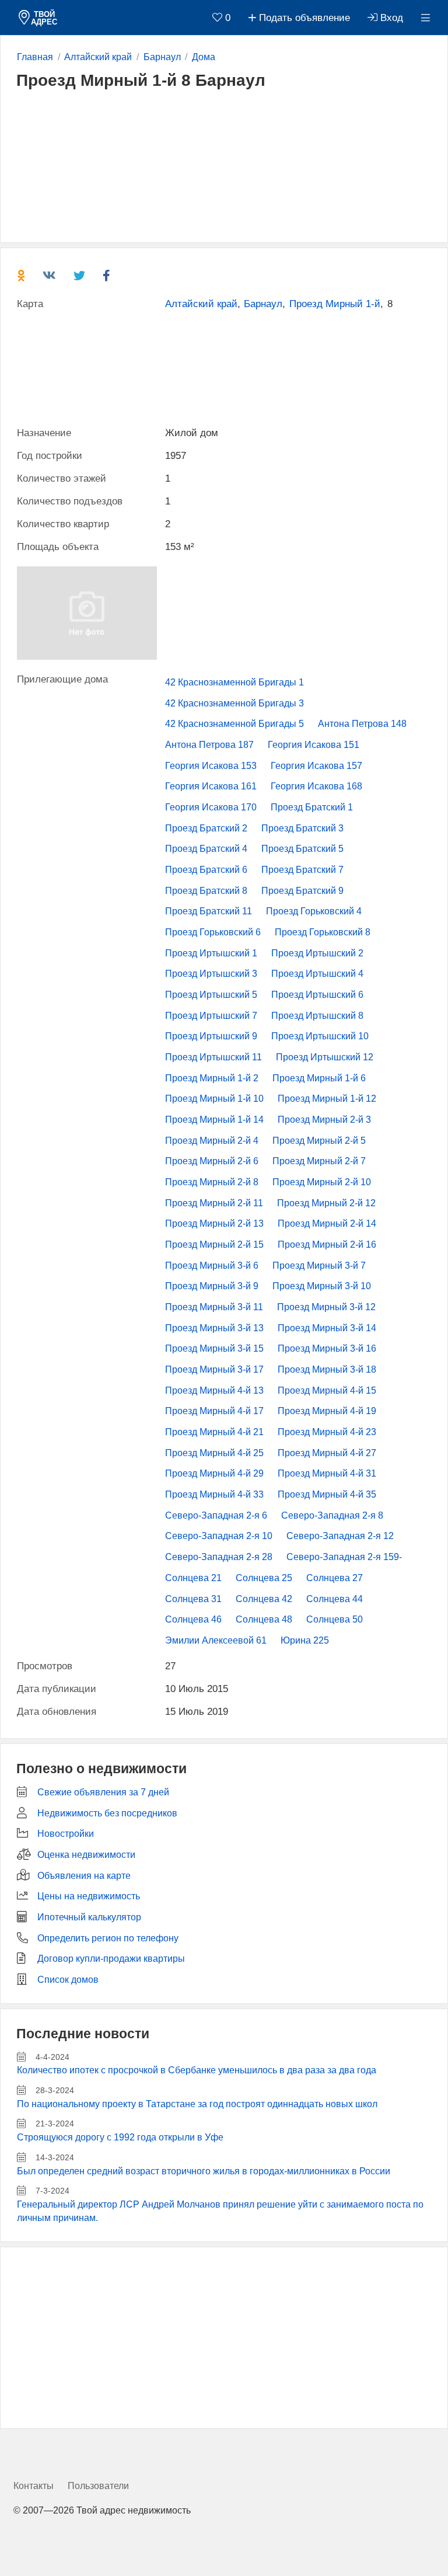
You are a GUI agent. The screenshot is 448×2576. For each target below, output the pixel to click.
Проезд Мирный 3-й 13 (214, 1328)
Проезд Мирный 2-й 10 (322, 1182)
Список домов (68, 1980)
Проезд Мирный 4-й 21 (214, 1432)
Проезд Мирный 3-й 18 (327, 1369)
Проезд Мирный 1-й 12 (327, 1099)
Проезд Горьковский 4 (314, 911)
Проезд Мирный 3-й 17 (214, 1369)
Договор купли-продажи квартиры (111, 1959)
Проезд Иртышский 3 (211, 974)
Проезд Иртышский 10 (320, 1036)
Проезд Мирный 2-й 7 (319, 1161)
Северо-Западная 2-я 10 (219, 1536)
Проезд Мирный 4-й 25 (214, 1453)
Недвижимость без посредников (107, 1813)
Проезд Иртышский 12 (325, 1057)
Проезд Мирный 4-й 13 (214, 1390)
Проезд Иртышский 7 (211, 1016)
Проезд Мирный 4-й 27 (327, 1453)
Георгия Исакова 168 (316, 786)
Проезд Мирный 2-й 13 (214, 1223)
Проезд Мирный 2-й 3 (324, 1120)
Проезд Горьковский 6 (213, 932)
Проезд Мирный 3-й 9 (212, 1286)
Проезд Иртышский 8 (317, 1016)
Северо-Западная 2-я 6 (216, 1515)
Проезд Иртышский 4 (317, 974)
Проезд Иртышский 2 (317, 953)
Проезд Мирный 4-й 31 (327, 1473)
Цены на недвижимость (89, 1896)
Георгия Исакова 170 (211, 807)
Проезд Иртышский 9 (211, 1036)
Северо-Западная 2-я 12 (340, 1536)
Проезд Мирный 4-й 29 (214, 1473)
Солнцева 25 (264, 1578)
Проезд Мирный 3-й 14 (327, 1328)
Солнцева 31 (193, 1599)
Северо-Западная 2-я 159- (344, 1557)
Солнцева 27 (335, 1578)
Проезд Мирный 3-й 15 (214, 1348)
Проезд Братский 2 (206, 828)
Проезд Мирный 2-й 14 (327, 1223)
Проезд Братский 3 (302, 828)
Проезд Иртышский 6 (317, 995)
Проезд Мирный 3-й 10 (322, 1286)
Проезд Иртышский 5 (211, 995)
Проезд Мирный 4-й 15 (327, 1390)
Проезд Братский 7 (302, 870)
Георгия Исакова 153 (211, 766)
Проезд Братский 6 (206, 870)
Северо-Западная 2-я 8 (332, 1515)
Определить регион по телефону (108, 1938)
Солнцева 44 (335, 1599)
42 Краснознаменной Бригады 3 (235, 703)
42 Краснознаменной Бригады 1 (235, 682)
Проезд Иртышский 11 (213, 1057)
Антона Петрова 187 (209, 745)
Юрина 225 (305, 1640)
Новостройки (66, 1834)
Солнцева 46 (193, 1619)
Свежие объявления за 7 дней (103, 1792)
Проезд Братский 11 (209, 911)
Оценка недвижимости (86, 1855)
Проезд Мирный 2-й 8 (212, 1182)
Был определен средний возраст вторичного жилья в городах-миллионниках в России (204, 2171)
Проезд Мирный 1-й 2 (212, 1078)
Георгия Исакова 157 (316, 766)
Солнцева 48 (264, 1619)
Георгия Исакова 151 (314, 745)
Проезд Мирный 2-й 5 (319, 1141)
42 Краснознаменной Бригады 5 (235, 724)
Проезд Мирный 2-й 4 (212, 1141)
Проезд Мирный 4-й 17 (214, 1411)
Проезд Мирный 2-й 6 (212, 1161)
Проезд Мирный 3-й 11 (214, 1307)
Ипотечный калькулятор (89, 1917)
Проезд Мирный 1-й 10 (214, 1099)
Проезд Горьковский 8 (323, 932)
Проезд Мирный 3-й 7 (319, 1266)
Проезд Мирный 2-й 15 (214, 1245)
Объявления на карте (84, 1876)
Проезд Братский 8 (206, 891)
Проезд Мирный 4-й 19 (327, 1411)
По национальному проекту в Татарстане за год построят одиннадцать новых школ (197, 2104)
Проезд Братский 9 (302, 891)
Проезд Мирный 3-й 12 (326, 1307)
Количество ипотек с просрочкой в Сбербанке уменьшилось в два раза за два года (197, 2070)
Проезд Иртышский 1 (211, 953)
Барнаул (263, 304)
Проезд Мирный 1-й (335, 304)
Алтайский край (201, 304)
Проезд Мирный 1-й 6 (319, 1078)
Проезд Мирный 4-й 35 (327, 1494)
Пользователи (98, 2486)
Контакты (34, 2486)
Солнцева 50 (335, 1619)
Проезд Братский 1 (312, 807)
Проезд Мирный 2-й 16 (327, 1245)
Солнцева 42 (264, 1599)
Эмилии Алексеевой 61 (216, 1640)
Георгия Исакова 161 (211, 786)
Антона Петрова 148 (362, 724)
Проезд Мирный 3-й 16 (327, 1348)
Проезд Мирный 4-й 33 (214, 1494)
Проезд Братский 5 (302, 849)
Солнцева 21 (193, 1578)
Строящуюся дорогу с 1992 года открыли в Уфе (120, 2137)
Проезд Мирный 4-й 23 (327, 1432)
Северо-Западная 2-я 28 (219, 1557)
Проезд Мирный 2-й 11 (214, 1203)
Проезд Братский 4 (206, 849)
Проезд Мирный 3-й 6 (212, 1266)
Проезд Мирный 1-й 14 (214, 1120)
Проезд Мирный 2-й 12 (326, 1203)
